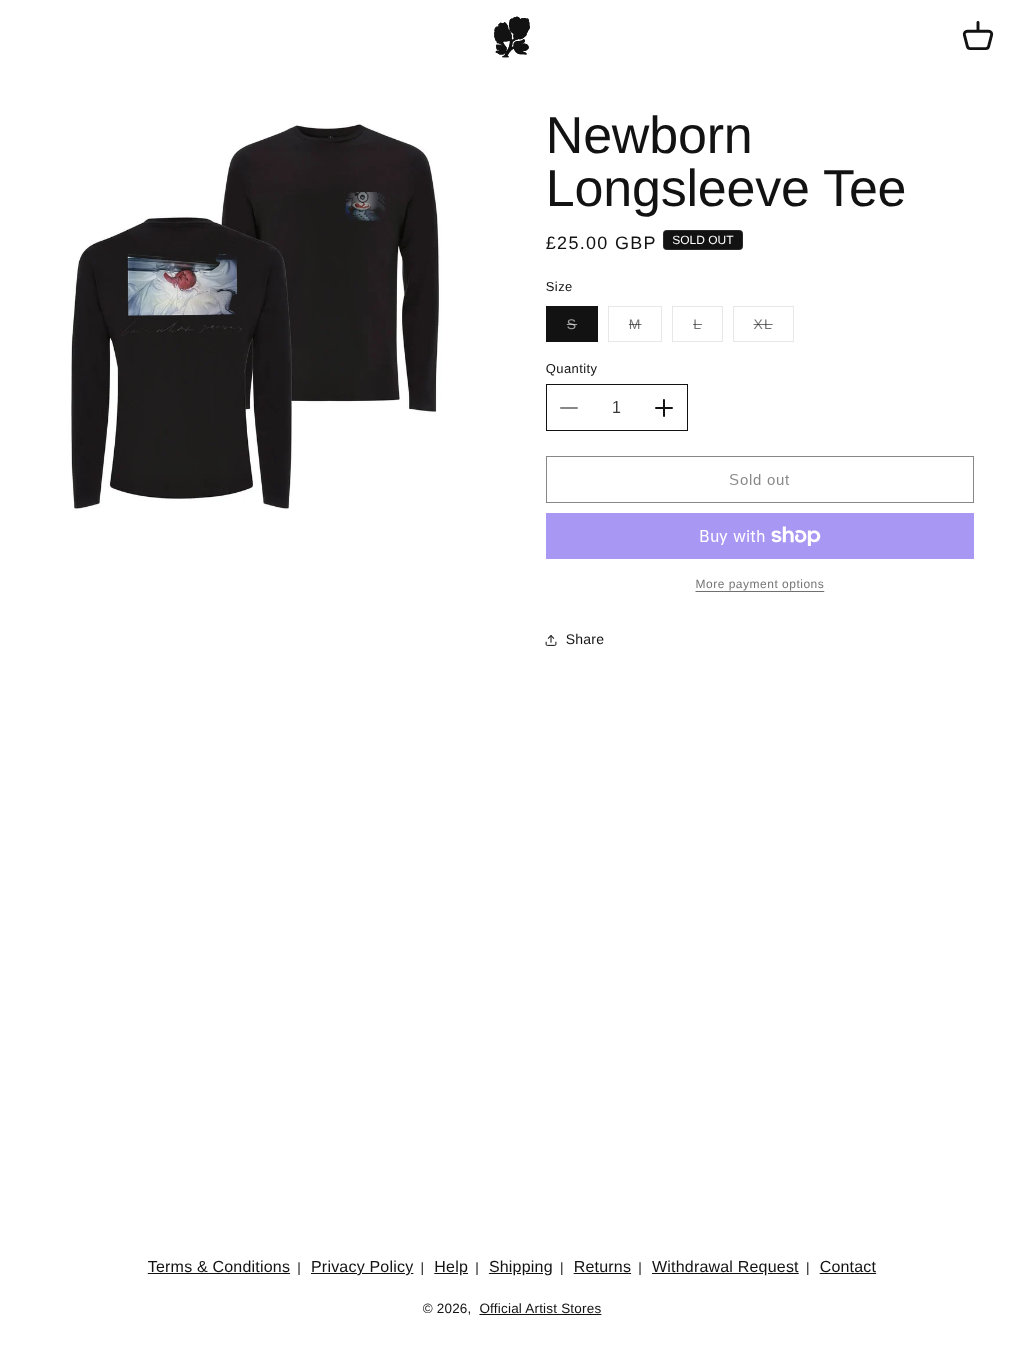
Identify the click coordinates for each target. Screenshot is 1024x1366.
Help (451, 1267)
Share (585, 639)
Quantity (572, 368)
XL (774, 328)
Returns (602, 1267)
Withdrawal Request (725, 1267)
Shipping (521, 1267)
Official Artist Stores (540, 1308)
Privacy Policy (362, 1267)
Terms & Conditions (219, 1267)
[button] (978, 37)
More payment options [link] (760, 584)
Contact (848, 1267)
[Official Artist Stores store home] (512, 37)
